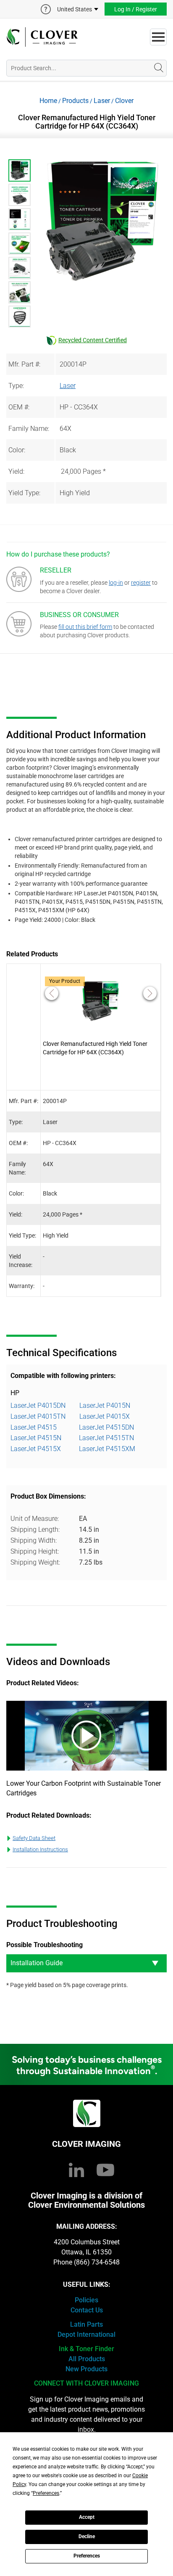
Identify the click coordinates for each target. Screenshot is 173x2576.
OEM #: (19, 407)
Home (48, 101)
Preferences (87, 2556)
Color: (17, 450)
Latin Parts (86, 2324)
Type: (16, 386)
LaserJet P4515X (36, 1449)
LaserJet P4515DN (106, 1427)
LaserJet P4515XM (107, 1449)
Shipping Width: (34, 1540)
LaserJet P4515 (34, 1427)
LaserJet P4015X (105, 1416)
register (141, 583)
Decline (87, 2536)
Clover (124, 101)
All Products (87, 2359)
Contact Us (87, 2310)
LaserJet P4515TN (106, 1438)
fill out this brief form (85, 627)
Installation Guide (37, 1963)
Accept (87, 2517)
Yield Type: (24, 493)
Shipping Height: (35, 1551)
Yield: (16, 471)
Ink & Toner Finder (86, 2349)
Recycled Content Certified (93, 340)
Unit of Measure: (35, 1519)
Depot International (86, 2334)
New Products (86, 2369)
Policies (86, 2300)
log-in (116, 583)
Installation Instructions (40, 1849)
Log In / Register (136, 9)
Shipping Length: (35, 1529)
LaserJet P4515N (36, 1438)
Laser (102, 101)
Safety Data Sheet (34, 1838)
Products (75, 101)
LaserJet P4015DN (38, 1405)
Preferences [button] (46, 2493)
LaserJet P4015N (105, 1405)
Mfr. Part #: (24, 364)
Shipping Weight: (35, 1562)
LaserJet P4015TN (38, 1416)
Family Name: (29, 429)
